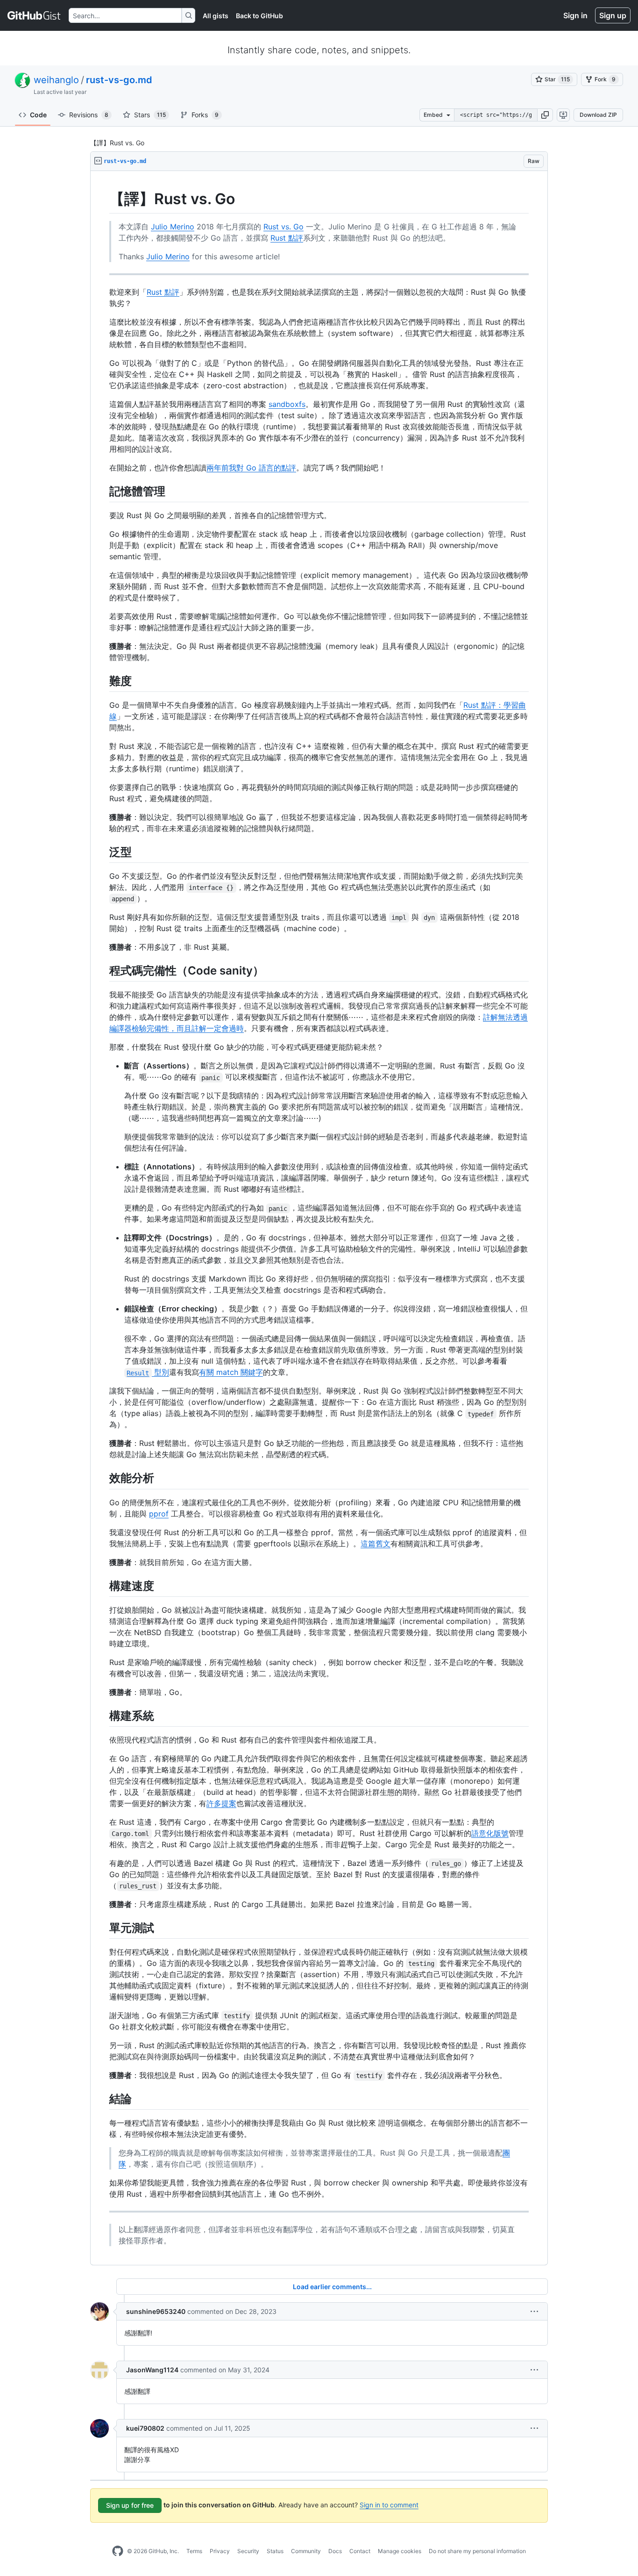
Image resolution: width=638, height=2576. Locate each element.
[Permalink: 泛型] (103, 852)
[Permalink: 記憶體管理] (103, 491)
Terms (194, 2551)
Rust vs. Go (284, 227)
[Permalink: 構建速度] (103, 1586)
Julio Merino (173, 227)
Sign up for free (130, 2505)
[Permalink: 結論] (103, 2099)
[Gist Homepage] (34, 15)
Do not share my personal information (477, 2551)
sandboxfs (287, 404)
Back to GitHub (259, 16)
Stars (150, 115)
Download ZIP (598, 115)
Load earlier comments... (332, 2287)
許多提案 (221, 1803)
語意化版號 (490, 1833)
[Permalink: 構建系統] (103, 1715)
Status (275, 2551)
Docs (335, 2551)
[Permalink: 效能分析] (103, 1478)
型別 (148, 1372)
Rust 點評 (287, 238)
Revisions (89, 115)
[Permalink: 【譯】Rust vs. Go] (103, 199)
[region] (319, 1218)
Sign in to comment (389, 2505)
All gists (216, 16)
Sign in (575, 15)
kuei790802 (145, 2428)
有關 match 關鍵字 (231, 1372)
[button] (545, 115)
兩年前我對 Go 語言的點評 (251, 468)
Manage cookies (400, 2551)
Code (38, 115)
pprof (159, 1514)
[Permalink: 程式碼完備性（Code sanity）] (103, 970)
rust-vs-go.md (119, 80)
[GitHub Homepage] (118, 2551)
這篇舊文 (376, 1544)
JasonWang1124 (152, 2370)
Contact (360, 2551)
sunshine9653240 (156, 2311)
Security (248, 2551)
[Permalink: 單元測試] (103, 1928)
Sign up (613, 15)
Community (306, 2551)
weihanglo (56, 80)
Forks (205, 115)
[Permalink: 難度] (103, 681)
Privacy (220, 2551)
